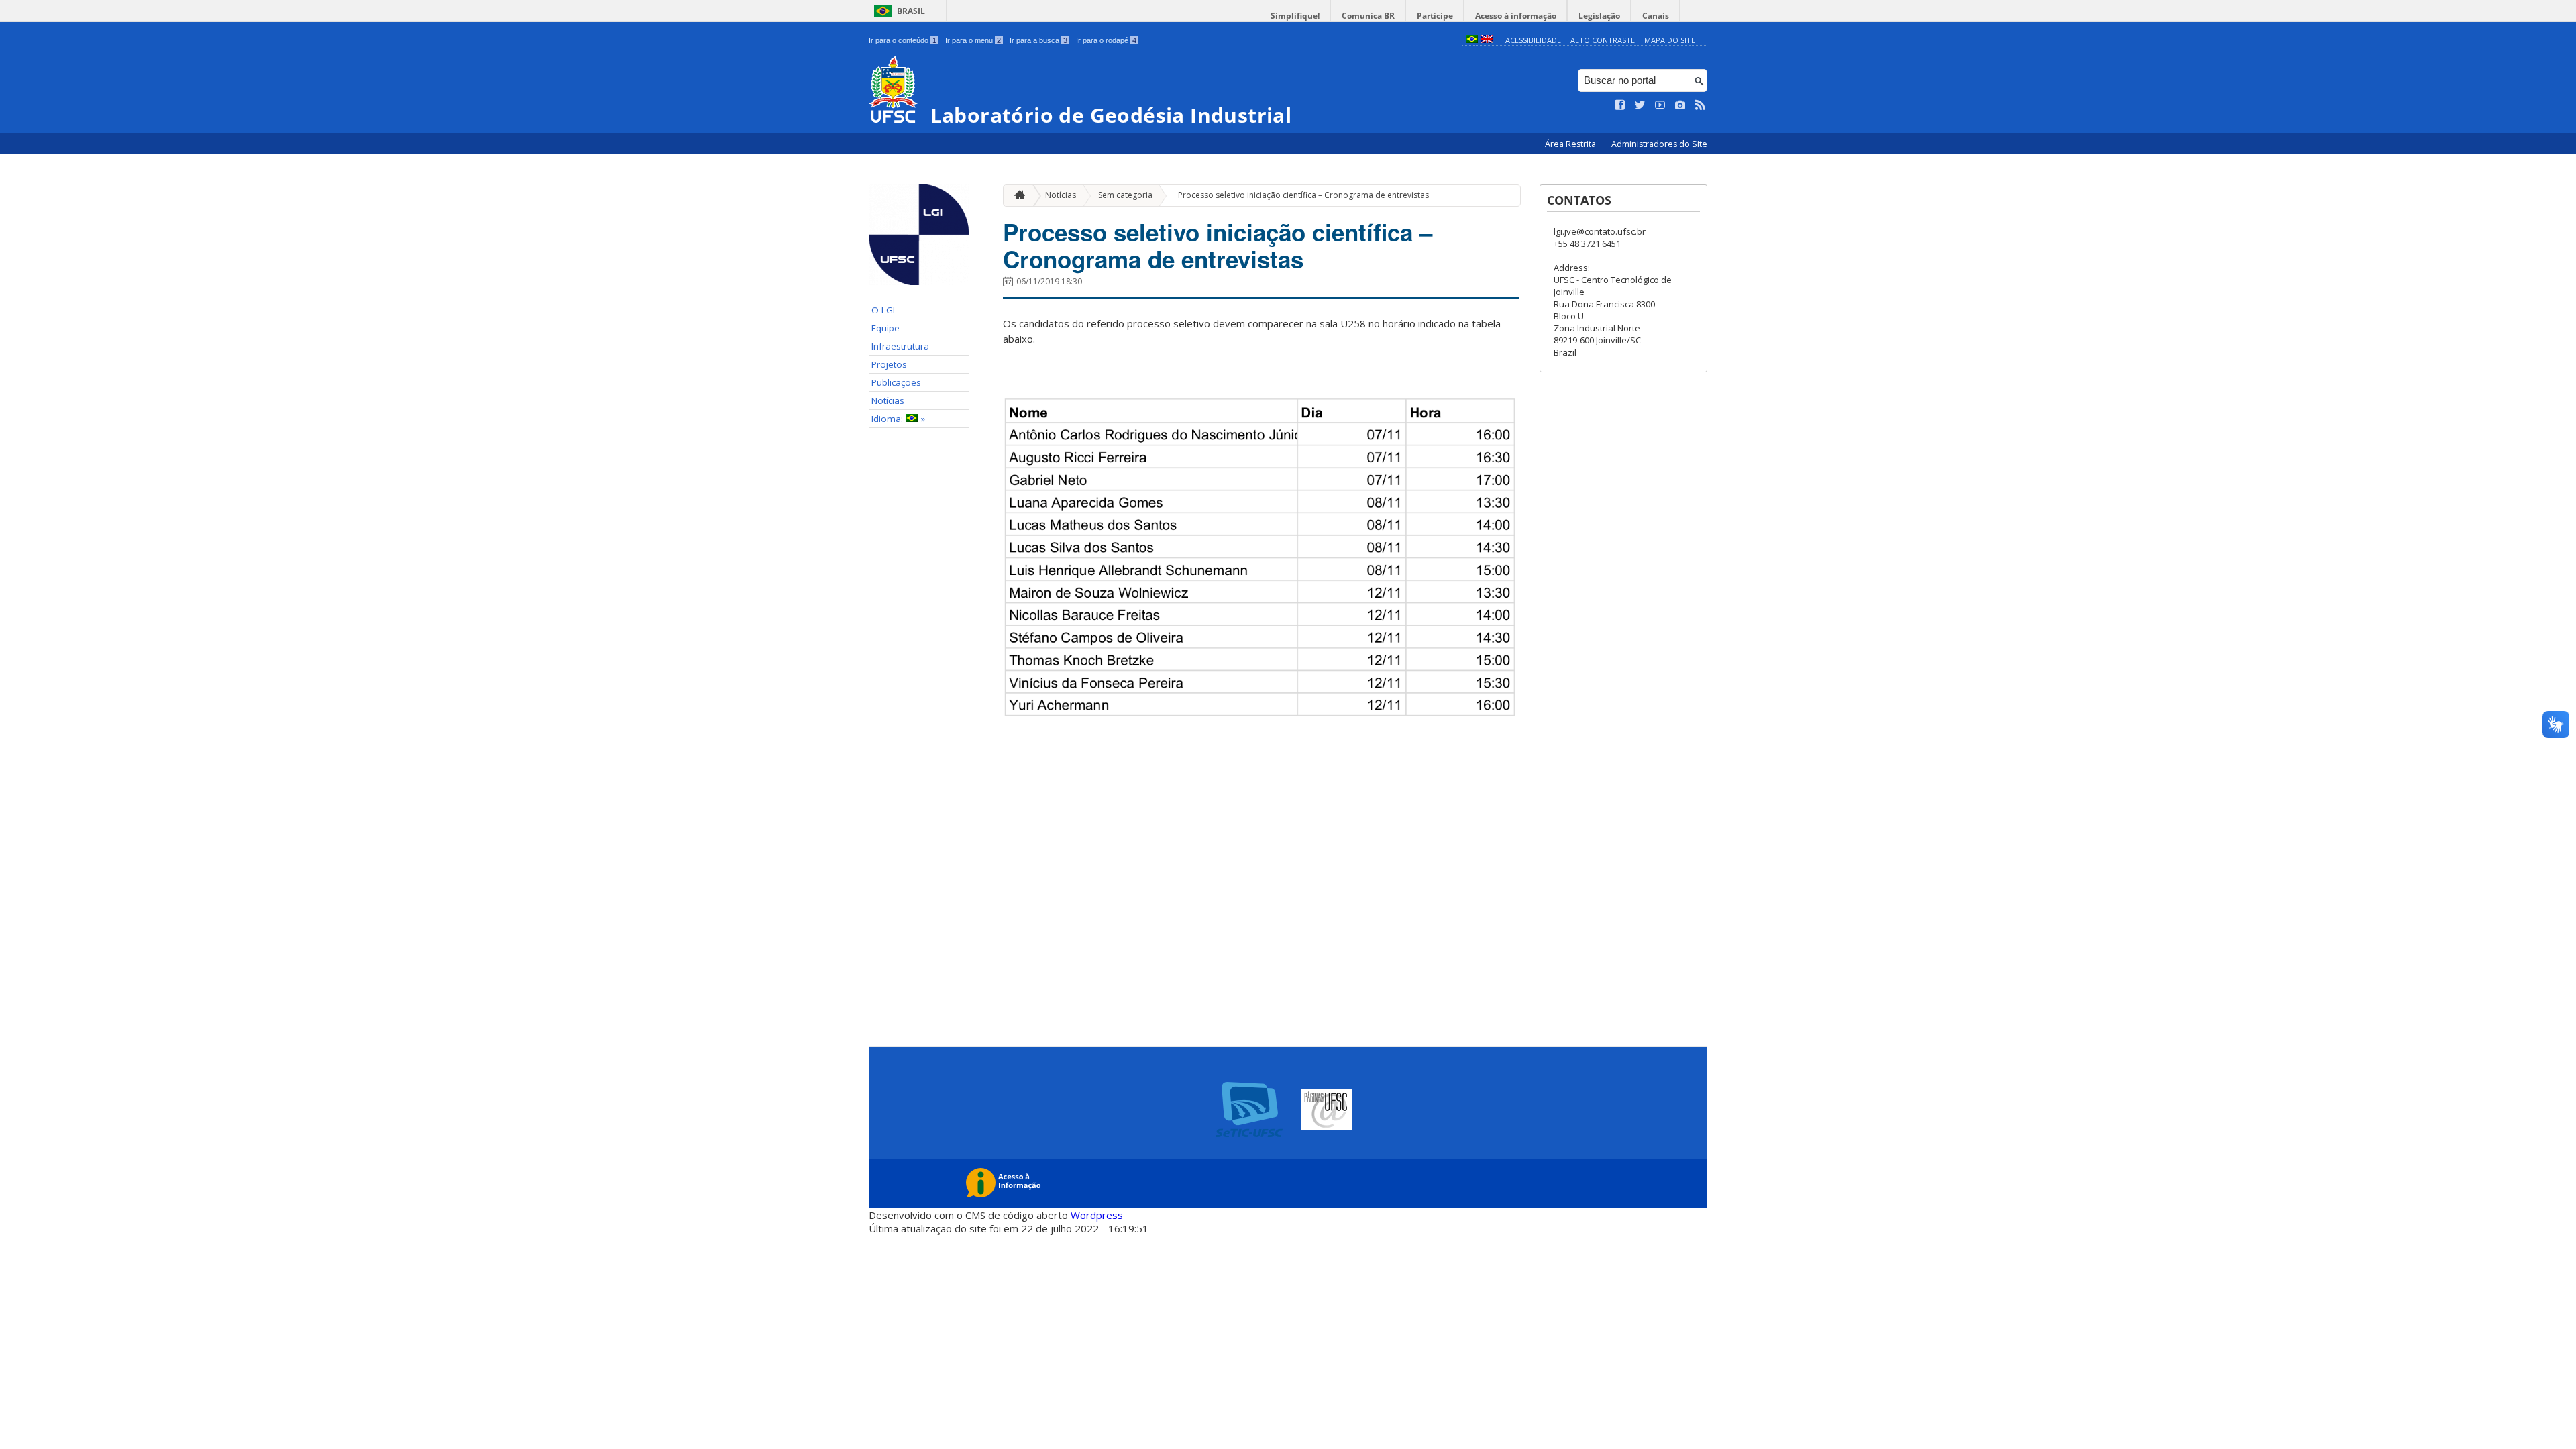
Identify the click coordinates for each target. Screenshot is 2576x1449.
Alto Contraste (1603, 40)
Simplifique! (1295, 16)
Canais (1656, 16)
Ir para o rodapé (1106, 40)
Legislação (1599, 16)
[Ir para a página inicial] (1016, 196)
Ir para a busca (1038, 40)
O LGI (883, 310)
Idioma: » (898, 419)
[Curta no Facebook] (1620, 105)
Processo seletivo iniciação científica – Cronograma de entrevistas (1303, 195)
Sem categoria (1125, 195)
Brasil (911, 11)
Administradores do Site (1659, 144)
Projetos (889, 364)
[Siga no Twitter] (1640, 105)
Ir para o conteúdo (903, 40)
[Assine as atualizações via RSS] (1701, 105)
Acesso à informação (1516, 16)
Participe (1435, 16)
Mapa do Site (1670, 40)
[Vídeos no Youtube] (1660, 105)
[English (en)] (1487, 40)
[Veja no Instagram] (1680, 105)
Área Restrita (1571, 144)
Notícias (888, 400)
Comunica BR (1368, 16)
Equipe (885, 328)
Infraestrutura (900, 346)
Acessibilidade (1533, 40)
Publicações (896, 382)
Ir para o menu (973, 40)
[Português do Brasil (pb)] (1472, 40)
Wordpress (1097, 1215)
